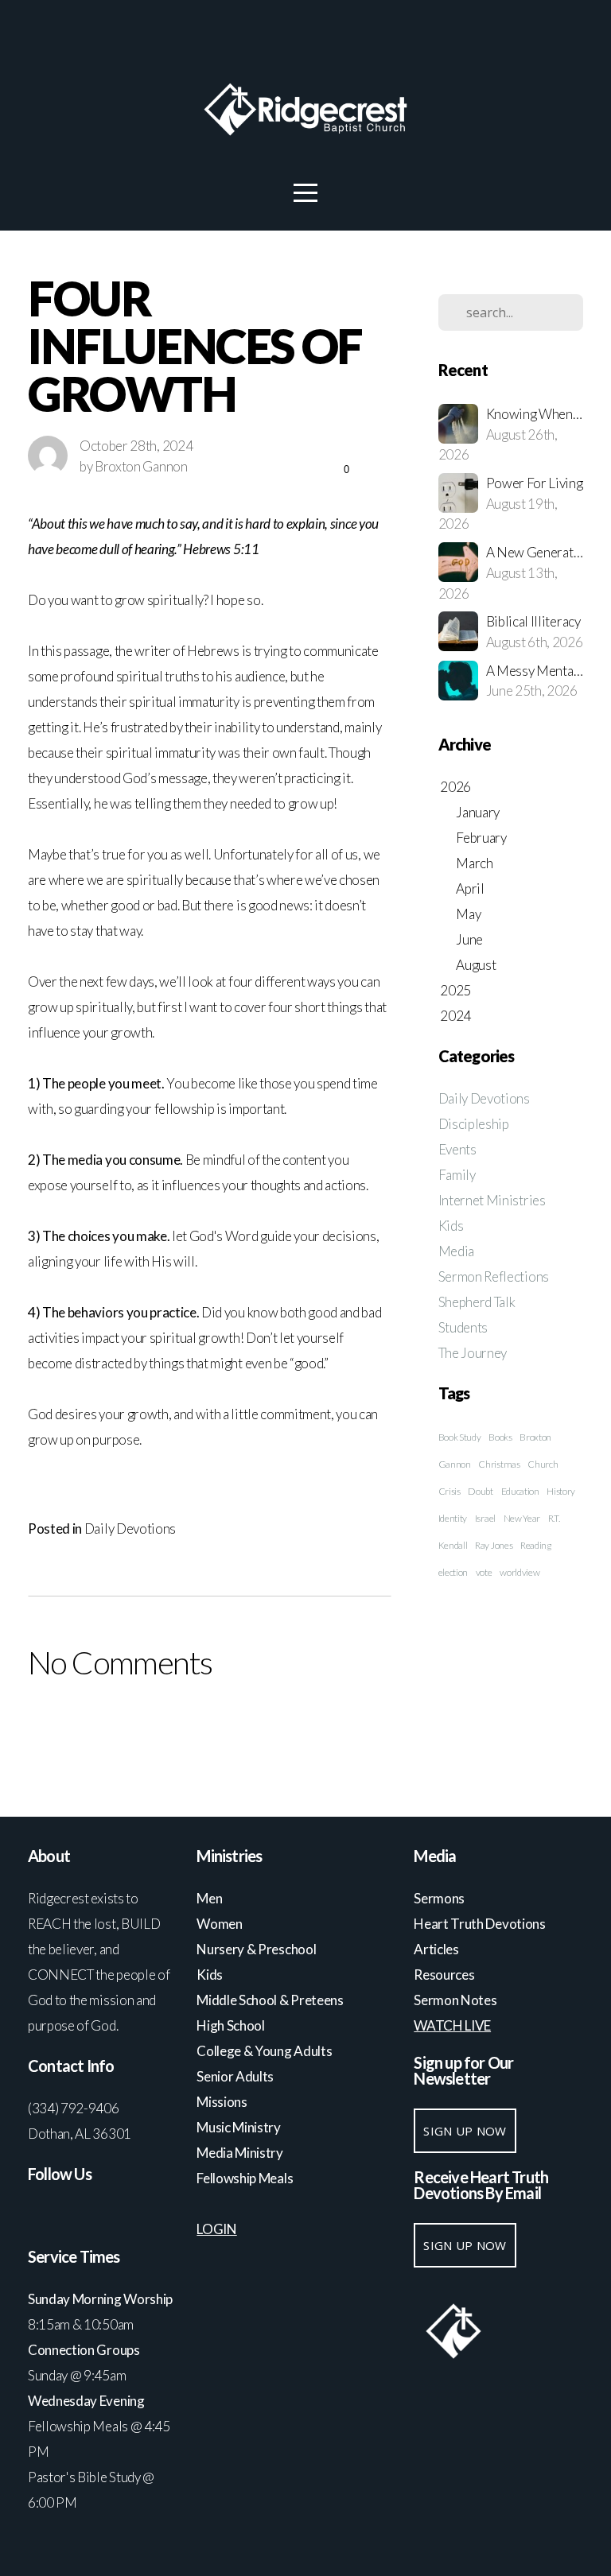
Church (543, 1464)
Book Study (460, 1437)
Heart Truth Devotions (481, 1924)
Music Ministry (239, 2127)
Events (457, 1149)
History (561, 1491)
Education (520, 1491)
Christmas (499, 1464)
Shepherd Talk (477, 1302)
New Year (522, 1518)
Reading (536, 1545)
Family (457, 1175)
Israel (485, 1518)
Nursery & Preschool (256, 1949)
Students (463, 1327)
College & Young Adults (264, 2051)
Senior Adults (235, 2076)
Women (219, 1924)
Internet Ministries (492, 1200)
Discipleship (474, 1124)
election (453, 1572)
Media (456, 1251)
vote (484, 1572)
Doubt (480, 1491)
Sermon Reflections (494, 1276)
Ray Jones (494, 1545)
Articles (436, 1949)
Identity (453, 1518)
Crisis (449, 1491)
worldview (520, 1572)
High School (232, 2025)
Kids (451, 1226)
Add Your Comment (209, 1728)
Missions (222, 2102)
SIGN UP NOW (465, 2131)
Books (500, 1437)
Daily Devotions (130, 1529)
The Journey (473, 1353)
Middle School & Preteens (271, 2000)
